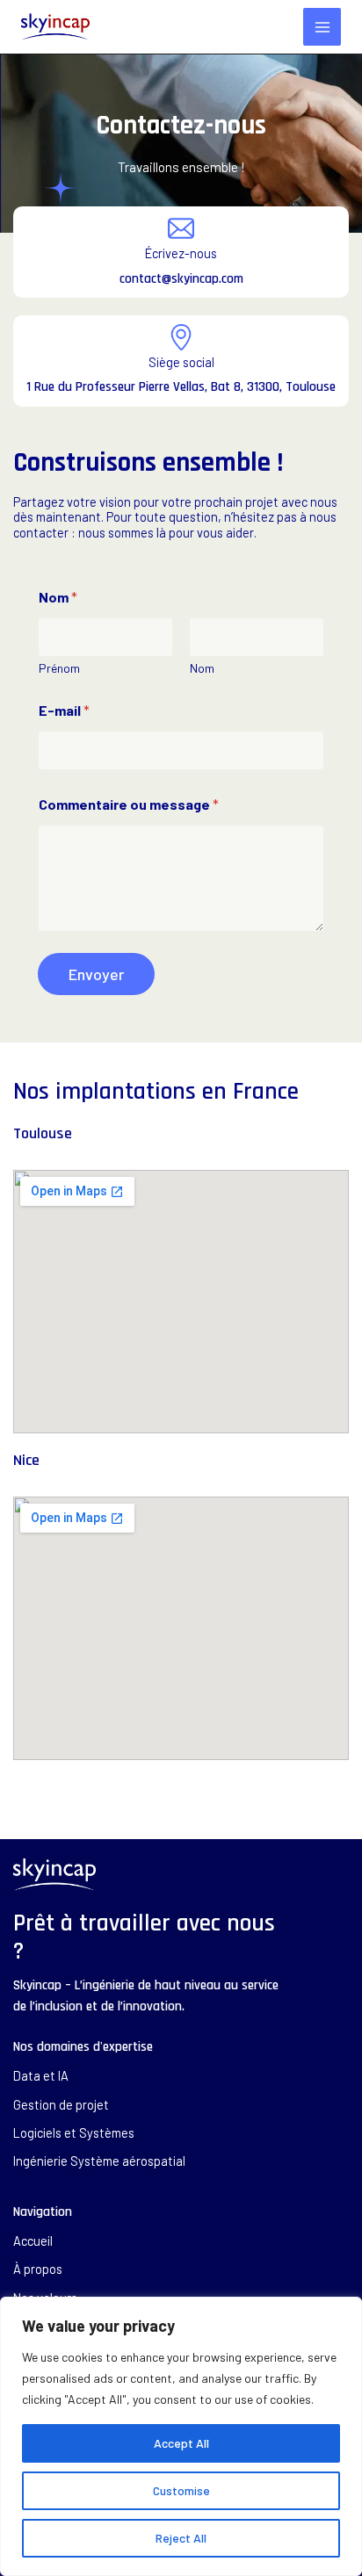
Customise (181, 2490)
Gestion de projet (61, 2105)
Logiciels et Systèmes (74, 2133)
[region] (181, 2436)
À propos (38, 2269)
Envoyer (96, 974)
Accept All (181, 2443)
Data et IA (41, 2076)
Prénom (59, 668)
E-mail (64, 710)
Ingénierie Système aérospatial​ (99, 2161)
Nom (202, 668)
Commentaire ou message (129, 804)
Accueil (33, 2241)
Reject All (181, 2538)
